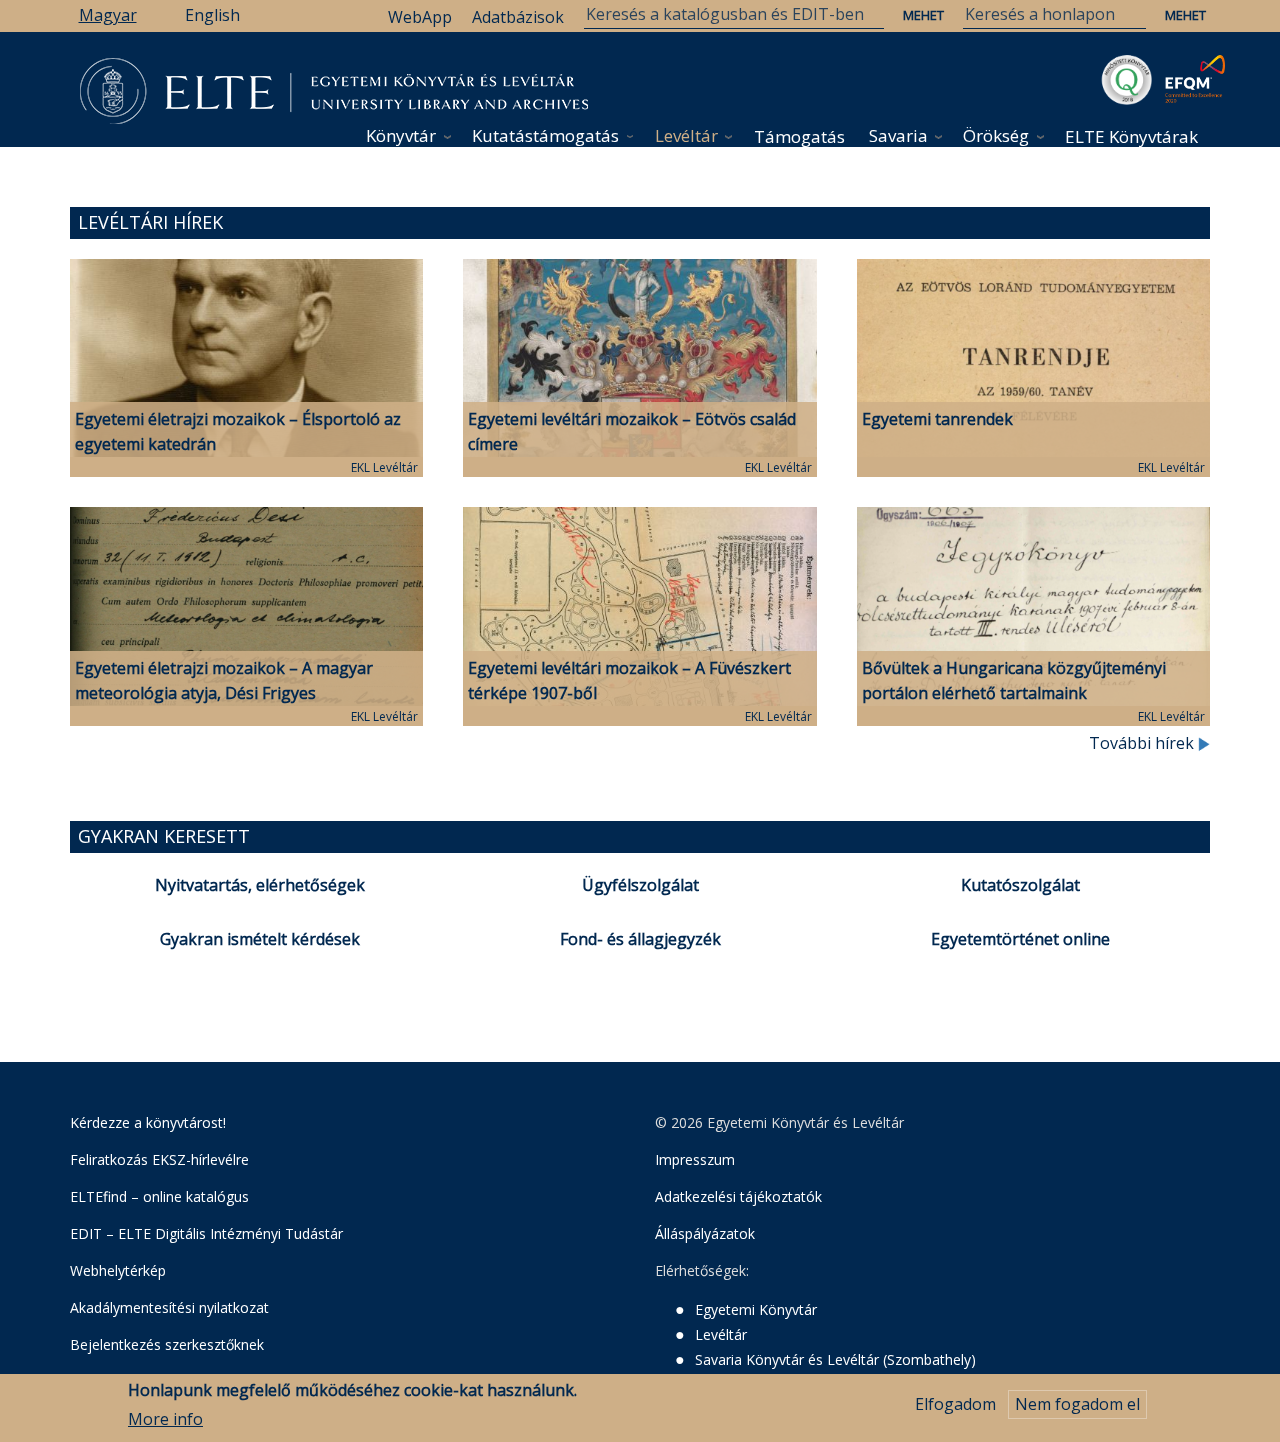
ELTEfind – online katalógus (159, 1196)
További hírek (1143, 743)
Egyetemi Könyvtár (756, 1309)
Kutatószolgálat (1020, 885)
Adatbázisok (518, 17)
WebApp (420, 17)
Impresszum (695, 1159)
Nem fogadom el (1077, 1404)
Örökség (996, 135)
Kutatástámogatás (545, 135)
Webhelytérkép (118, 1270)
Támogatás (799, 136)
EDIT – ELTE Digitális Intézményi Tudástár (206, 1233)
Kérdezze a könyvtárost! (148, 1122)
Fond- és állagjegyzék (640, 939)
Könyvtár (401, 135)
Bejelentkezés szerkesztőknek (167, 1344)
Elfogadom (955, 1404)
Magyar (108, 15)
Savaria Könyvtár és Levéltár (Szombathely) (835, 1359)
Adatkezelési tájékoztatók (738, 1196)
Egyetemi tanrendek (937, 419)
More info (165, 1419)
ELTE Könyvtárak (1131, 136)
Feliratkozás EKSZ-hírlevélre (159, 1159)
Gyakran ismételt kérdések (260, 939)
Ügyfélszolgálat (640, 885)
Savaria (898, 135)
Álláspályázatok (705, 1233)
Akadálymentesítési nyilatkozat (169, 1307)
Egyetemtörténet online (1020, 939)
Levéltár (686, 135)
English (212, 15)
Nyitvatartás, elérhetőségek (260, 885)
